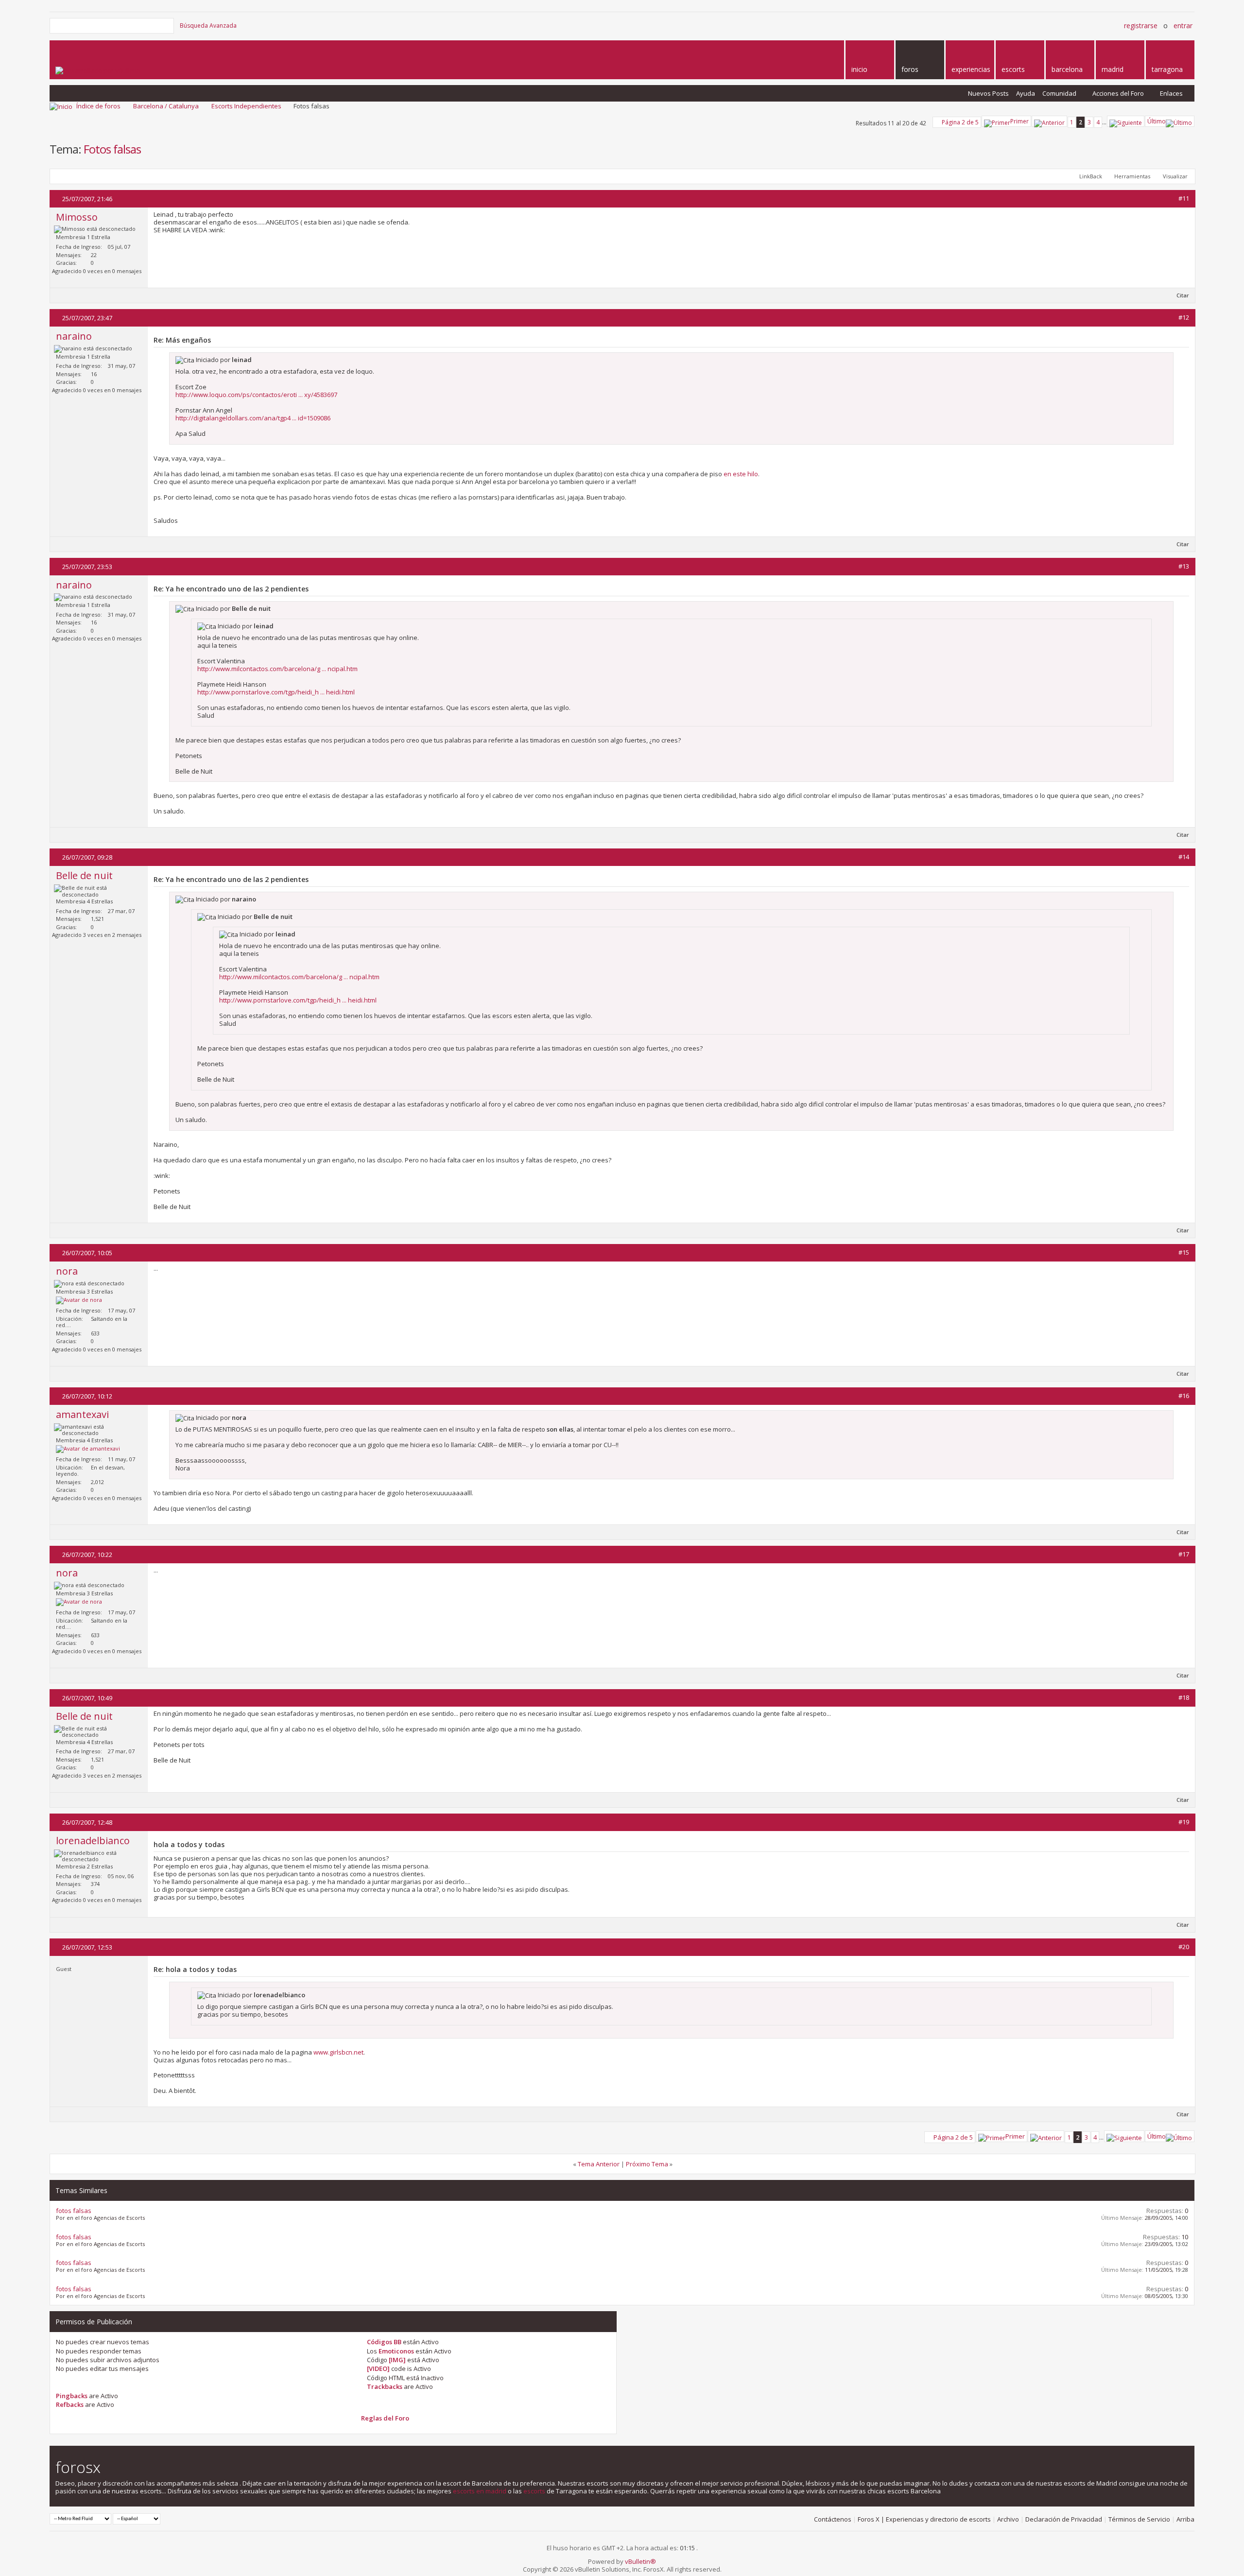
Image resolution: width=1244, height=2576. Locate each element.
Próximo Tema (647, 2164)
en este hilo (741, 474)
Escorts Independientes (246, 106)
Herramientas (1132, 176)
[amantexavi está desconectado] (88, 1449)
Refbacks (70, 2404)
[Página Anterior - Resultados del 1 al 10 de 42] (1049, 121)
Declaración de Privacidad (1064, 2519)
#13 (1184, 566)
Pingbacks (72, 2396)
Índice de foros (98, 106)
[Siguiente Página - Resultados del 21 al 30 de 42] (1126, 121)
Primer (1019, 121)
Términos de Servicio (1139, 2519)
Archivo (1008, 2519)
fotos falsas (74, 2211)
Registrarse (1141, 26)
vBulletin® (640, 2561)
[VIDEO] (378, 2369)
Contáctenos (833, 2519)
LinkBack (1091, 176)
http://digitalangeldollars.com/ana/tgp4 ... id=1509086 (253, 418)
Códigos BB (384, 2342)
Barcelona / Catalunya (166, 106)
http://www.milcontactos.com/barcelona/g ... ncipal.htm (277, 669)
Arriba (1185, 2519)
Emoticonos (396, 2351)
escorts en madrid (480, 2491)
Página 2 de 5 (960, 122)
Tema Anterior (599, 2164)
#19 (1184, 1822)
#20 (1184, 1947)
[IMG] (397, 2360)
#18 (1184, 1697)
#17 (1184, 1554)
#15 (1184, 1252)
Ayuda (1026, 93)
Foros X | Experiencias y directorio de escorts (924, 2519)
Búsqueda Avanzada (208, 26)
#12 (1184, 317)
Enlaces (1171, 93)
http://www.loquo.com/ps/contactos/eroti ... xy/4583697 (256, 395)
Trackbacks (385, 2386)
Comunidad (1059, 93)
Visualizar (1175, 176)
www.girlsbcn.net (338, 2052)
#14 (1184, 857)
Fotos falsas (112, 149)
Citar (1183, 295)
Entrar (1183, 26)
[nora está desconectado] (79, 1300)
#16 (1184, 1396)
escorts (534, 2491)
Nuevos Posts (988, 93)
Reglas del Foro (385, 2418)
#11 (1184, 198)
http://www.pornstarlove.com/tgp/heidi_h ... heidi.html (276, 692)
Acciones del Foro (1118, 93)
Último (1157, 121)
